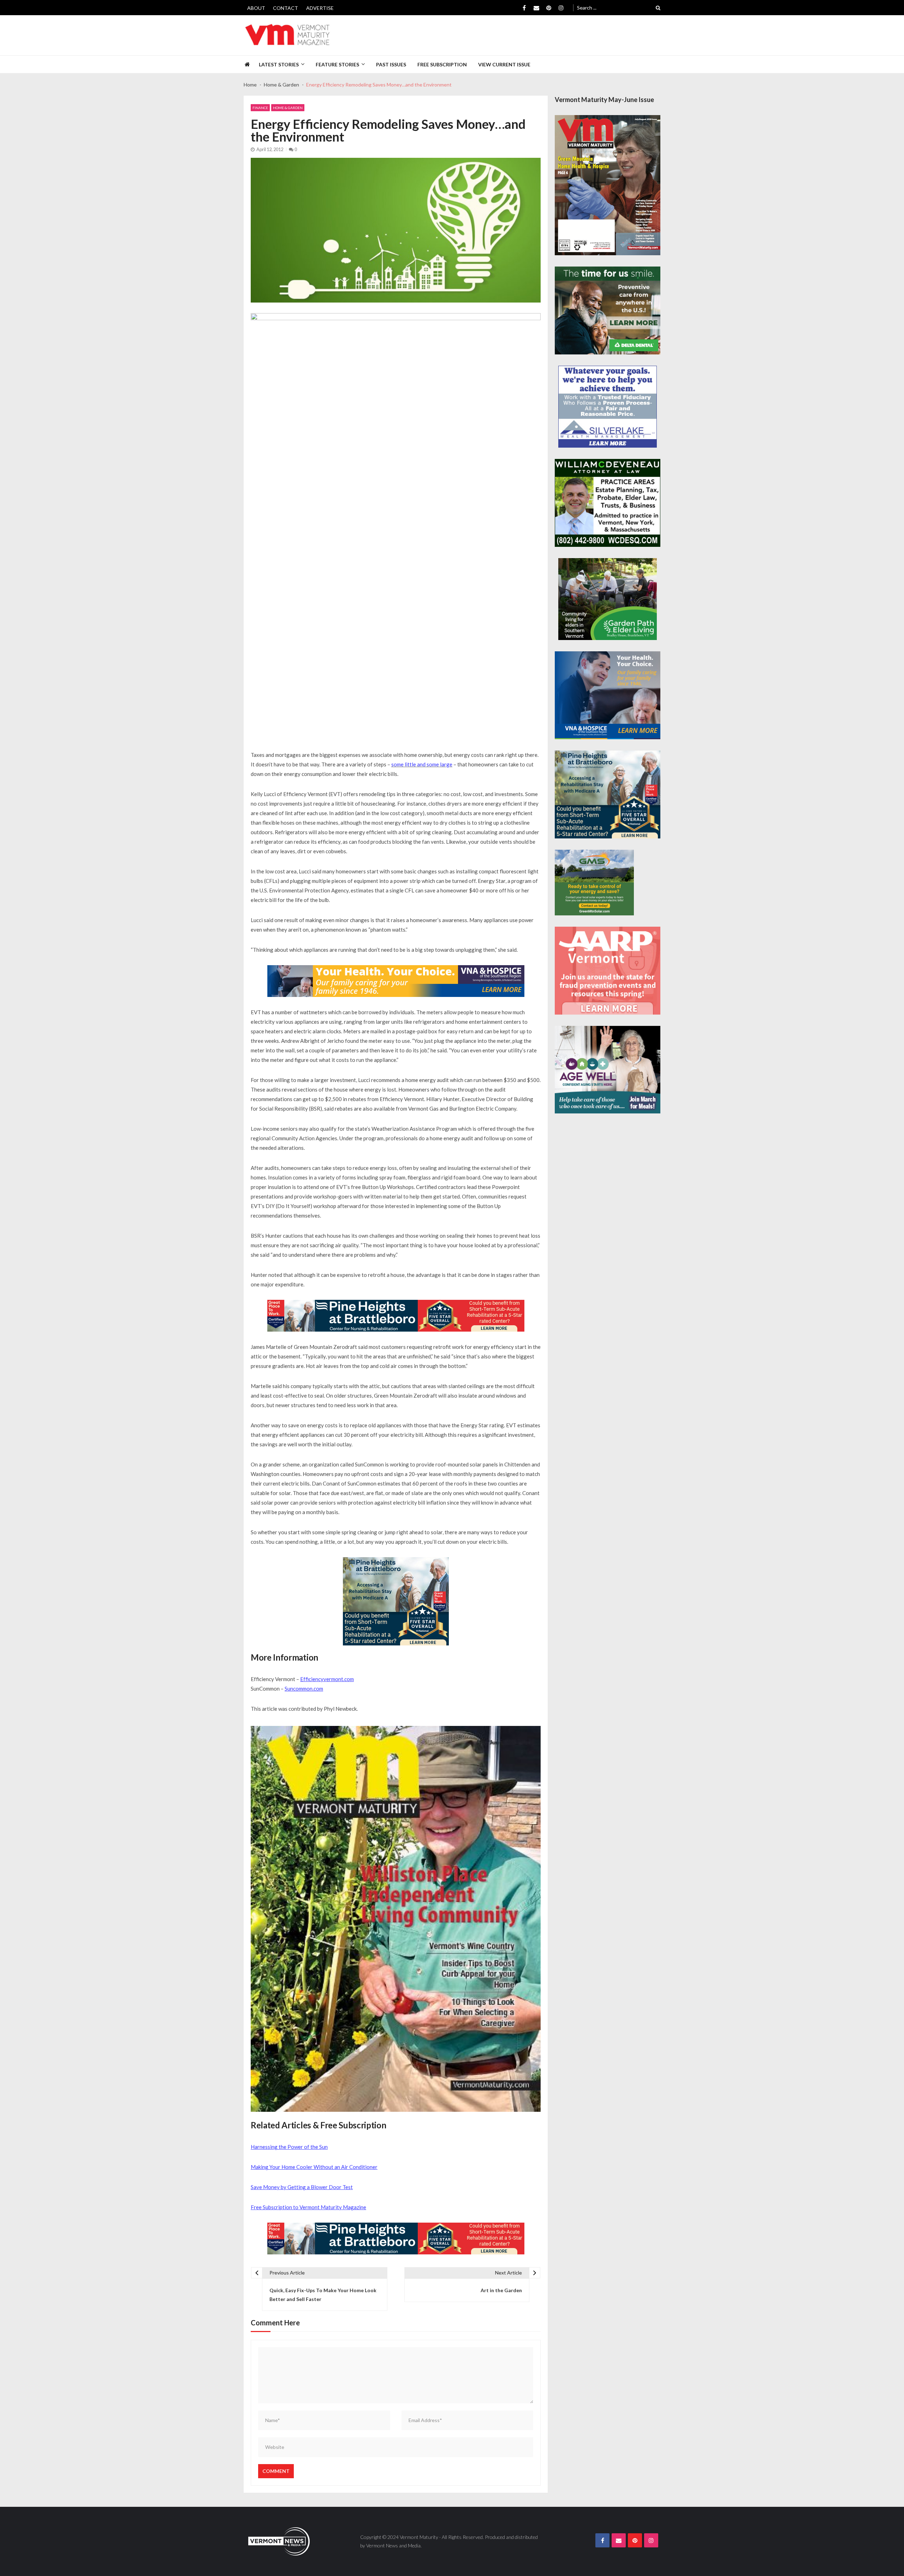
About (256, 8)
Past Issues (391, 64)
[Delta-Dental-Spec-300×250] (608, 310)
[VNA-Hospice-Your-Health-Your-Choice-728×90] (396, 981)
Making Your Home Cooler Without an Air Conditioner (314, 2167)
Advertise (320, 8)
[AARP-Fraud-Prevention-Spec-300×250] (608, 971)
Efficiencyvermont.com (327, 1679)
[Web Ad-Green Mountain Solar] (594, 883)
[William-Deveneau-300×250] (608, 503)
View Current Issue (504, 64)
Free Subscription (442, 64)
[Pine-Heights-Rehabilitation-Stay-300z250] (396, 1601)
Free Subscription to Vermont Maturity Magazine (308, 2207)
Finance (260, 108)
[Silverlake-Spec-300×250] (608, 407)
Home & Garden (288, 108)
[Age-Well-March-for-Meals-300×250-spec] (608, 1070)
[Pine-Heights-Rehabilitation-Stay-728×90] (396, 1316)
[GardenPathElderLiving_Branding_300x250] (608, 599)
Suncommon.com (304, 1689)
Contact (286, 8)
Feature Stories (337, 64)
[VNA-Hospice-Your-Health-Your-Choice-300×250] (608, 695)
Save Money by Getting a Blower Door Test (302, 2187)
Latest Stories (279, 64)
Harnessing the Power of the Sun (289, 2147)
